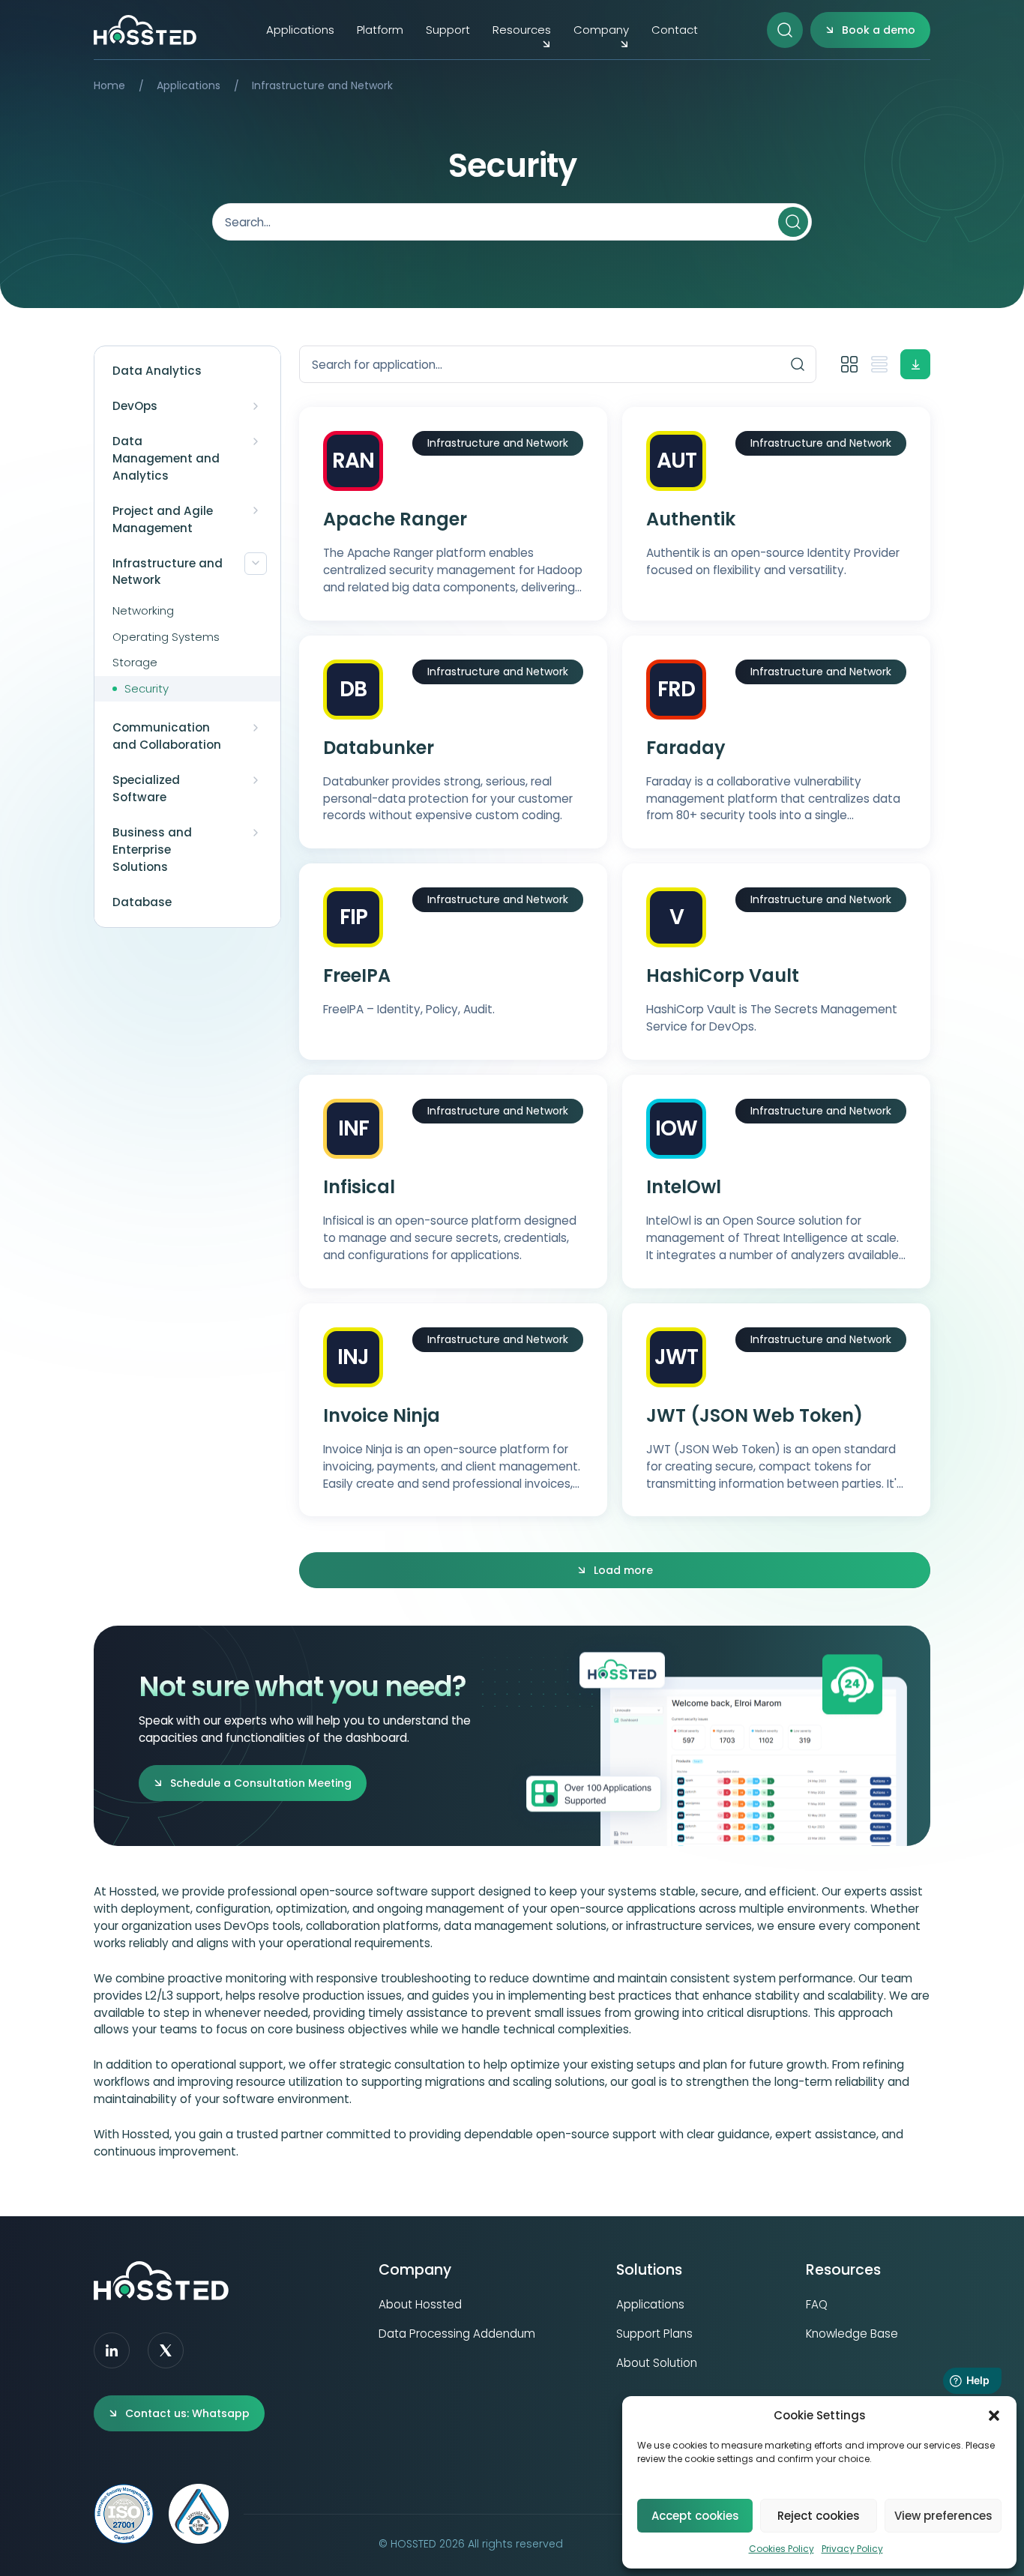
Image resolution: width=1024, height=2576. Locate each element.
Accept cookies (695, 2516)
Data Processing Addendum (457, 2334)
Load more (623, 1570)
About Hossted (420, 2304)
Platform (380, 30)
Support (448, 30)
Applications (300, 30)
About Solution (657, 2363)
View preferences (943, 2516)
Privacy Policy (852, 2549)
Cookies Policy (781, 2549)
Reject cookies (819, 2516)
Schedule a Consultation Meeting (261, 1783)
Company (601, 30)
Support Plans (654, 2334)
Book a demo (879, 30)
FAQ (817, 2304)
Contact (675, 30)
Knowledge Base (852, 2334)
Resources (522, 30)
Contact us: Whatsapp (187, 2413)
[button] (994, 2416)
